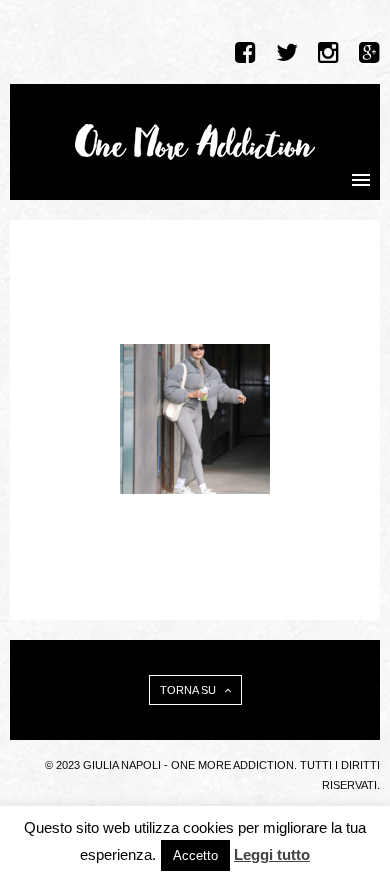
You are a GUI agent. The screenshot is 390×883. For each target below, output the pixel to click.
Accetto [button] (195, 855)
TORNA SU (189, 690)
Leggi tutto (272, 854)
